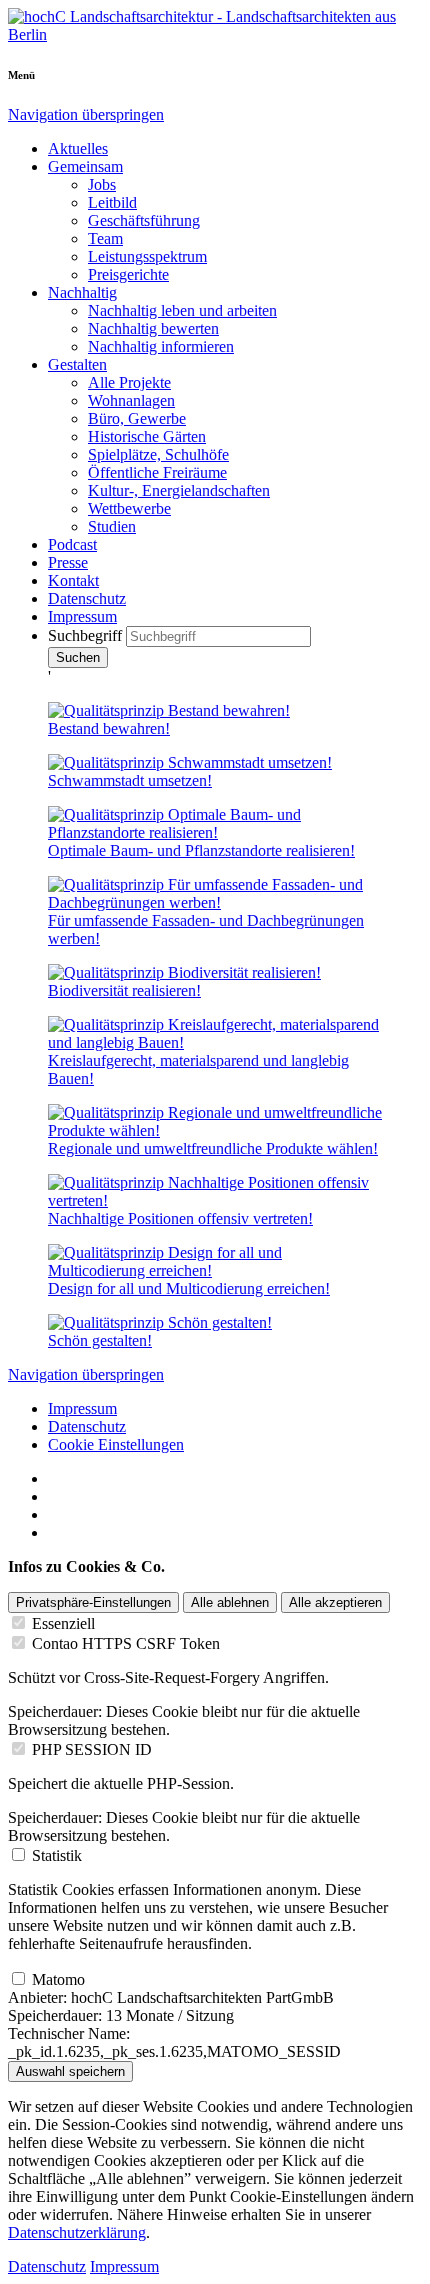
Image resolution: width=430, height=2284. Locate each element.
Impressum (82, 1408)
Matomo (58, 1979)
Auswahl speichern (70, 2071)
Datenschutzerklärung (77, 2232)
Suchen (78, 657)
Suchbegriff (87, 635)
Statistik (57, 1855)
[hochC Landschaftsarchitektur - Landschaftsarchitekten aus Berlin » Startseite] (215, 34)
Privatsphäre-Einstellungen (93, 1602)
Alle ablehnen (230, 1602)
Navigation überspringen (86, 114)
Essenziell (63, 1623)
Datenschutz (87, 1426)
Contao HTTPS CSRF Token (126, 1643)
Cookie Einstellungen (116, 1444)
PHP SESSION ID (92, 1749)
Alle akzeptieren (335, 1602)
